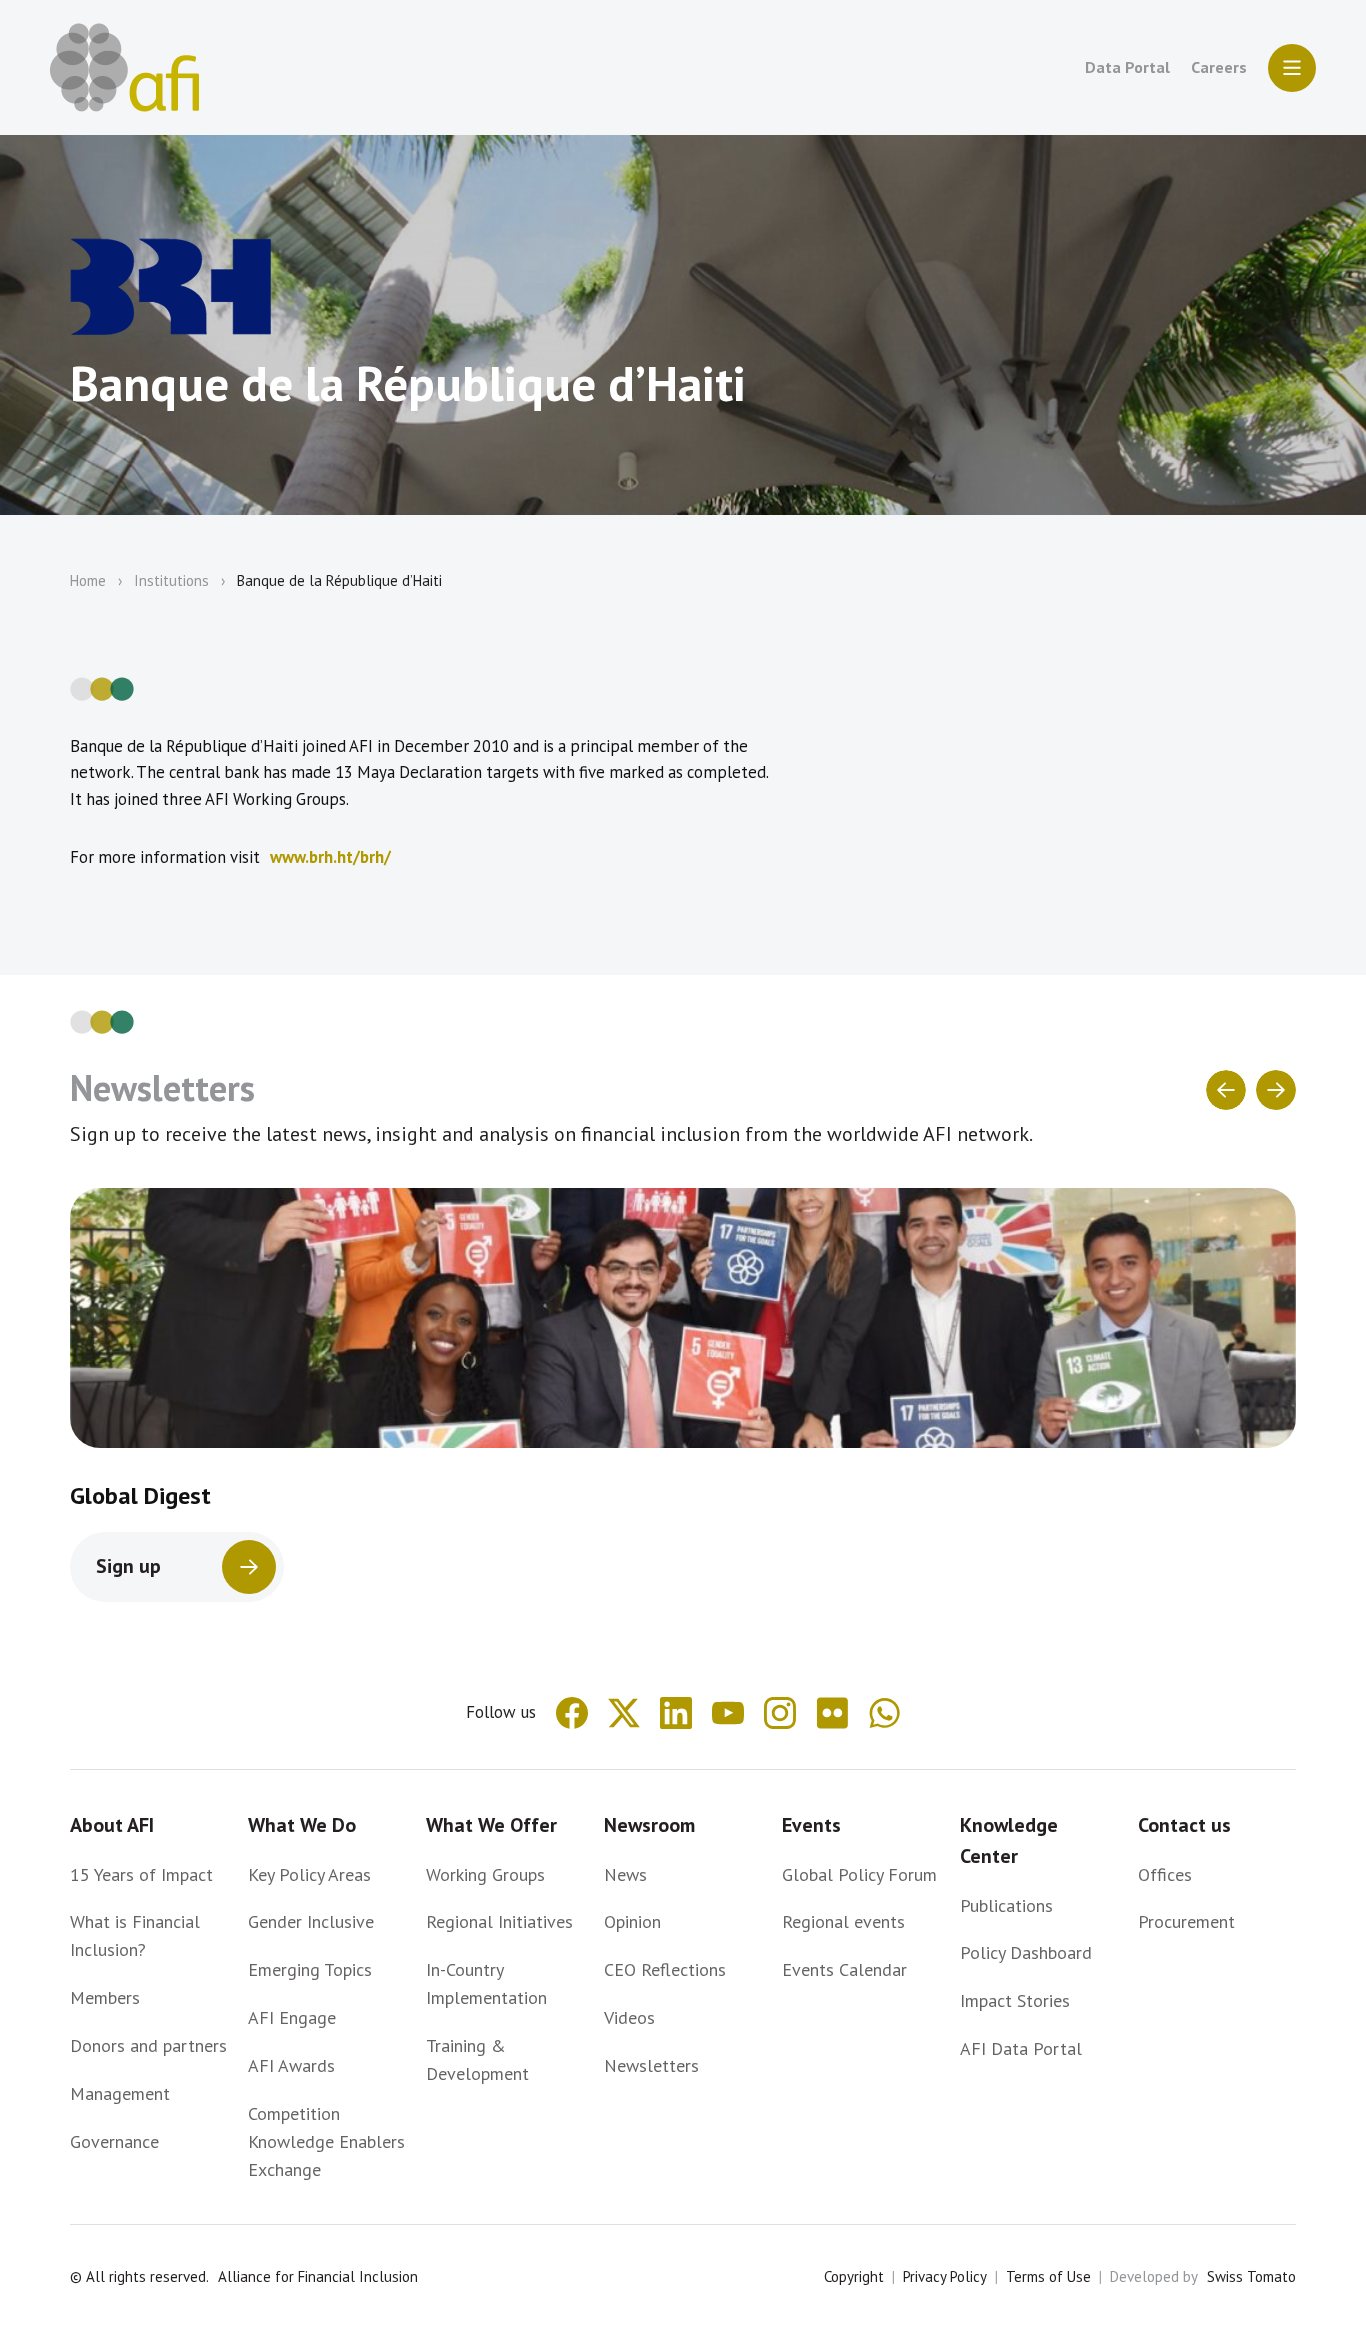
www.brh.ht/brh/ (330, 857)
